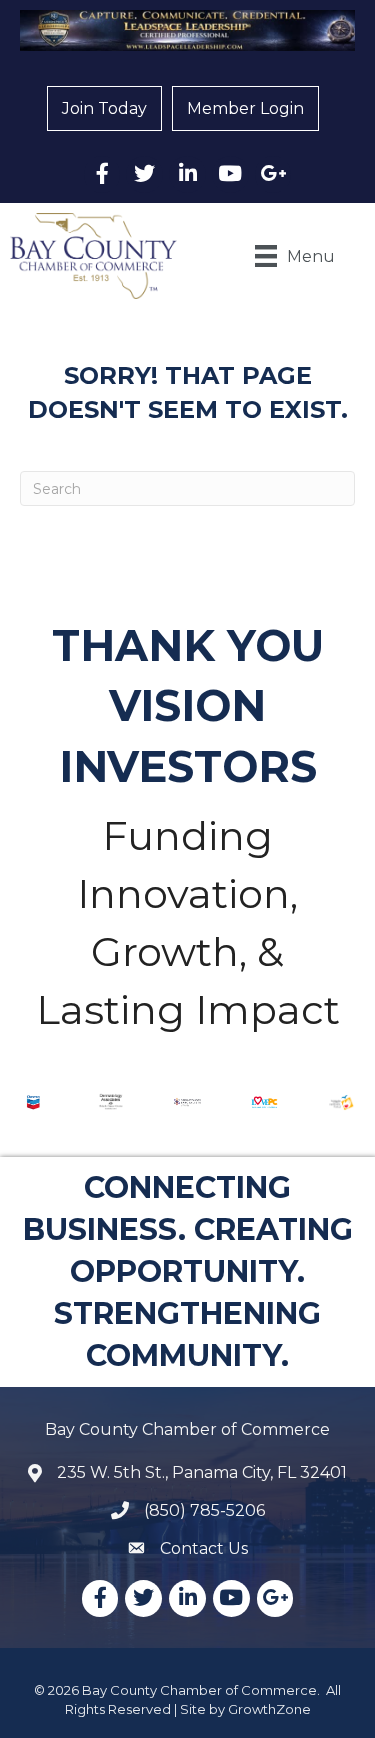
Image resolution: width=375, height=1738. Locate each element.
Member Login (245, 108)
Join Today (104, 108)
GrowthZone (269, 1709)
